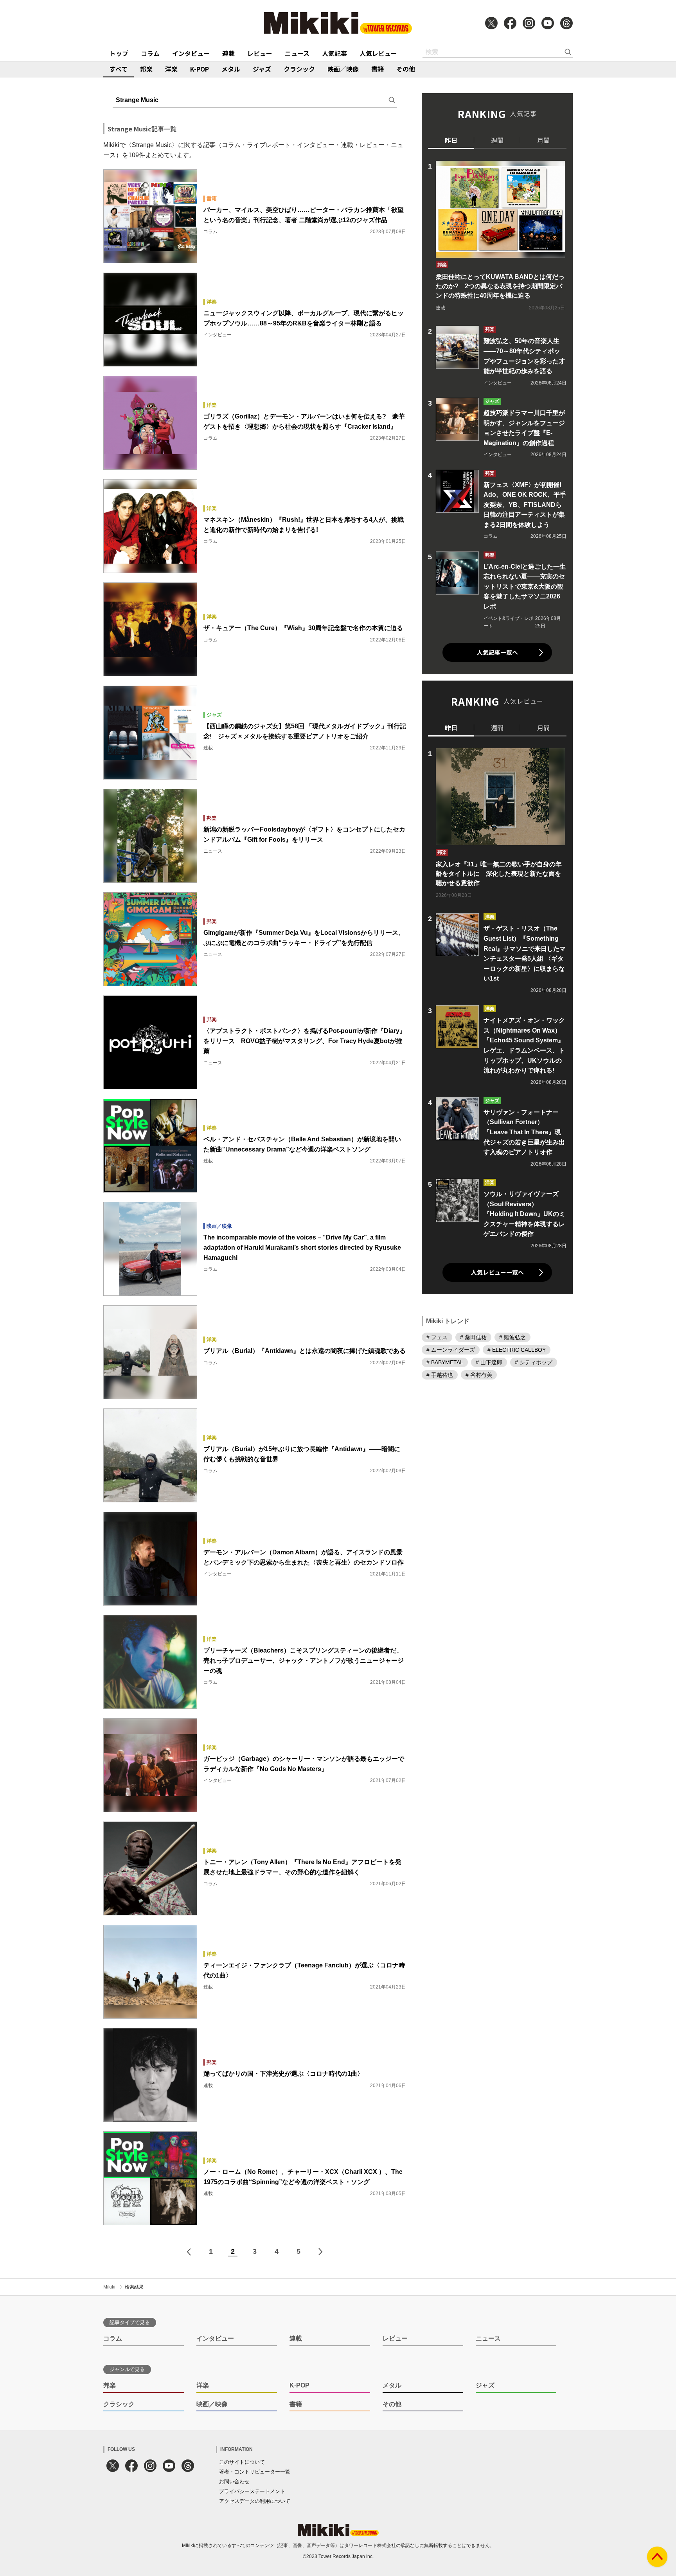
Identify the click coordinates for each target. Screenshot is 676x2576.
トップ (119, 53)
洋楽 (171, 69)
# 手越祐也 (440, 1375)
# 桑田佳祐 (473, 1337)
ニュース (297, 53)
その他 (406, 69)
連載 (228, 53)
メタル (231, 69)
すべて (119, 69)
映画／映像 (343, 69)
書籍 (378, 69)
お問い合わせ (234, 2482)
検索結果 (134, 2287)
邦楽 (146, 69)
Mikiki (109, 2287)
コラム (150, 53)
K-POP (200, 69)
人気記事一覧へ (497, 652)
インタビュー (191, 53)
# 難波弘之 (512, 1337)
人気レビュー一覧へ (497, 1272)
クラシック (299, 69)
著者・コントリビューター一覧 (255, 2472)
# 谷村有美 (479, 1375)
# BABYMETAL (445, 1362)
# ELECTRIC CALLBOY (517, 1350)
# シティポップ (534, 1362)
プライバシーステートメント (252, 2491)
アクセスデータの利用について (255, 2501)
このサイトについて (242, 2462)
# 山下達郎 (489, 1362)
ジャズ (262, 69)
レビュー (260, 53)
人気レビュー (378, 53)
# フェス (437, 1337)
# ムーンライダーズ (451, 1350)
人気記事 (334, 53)
